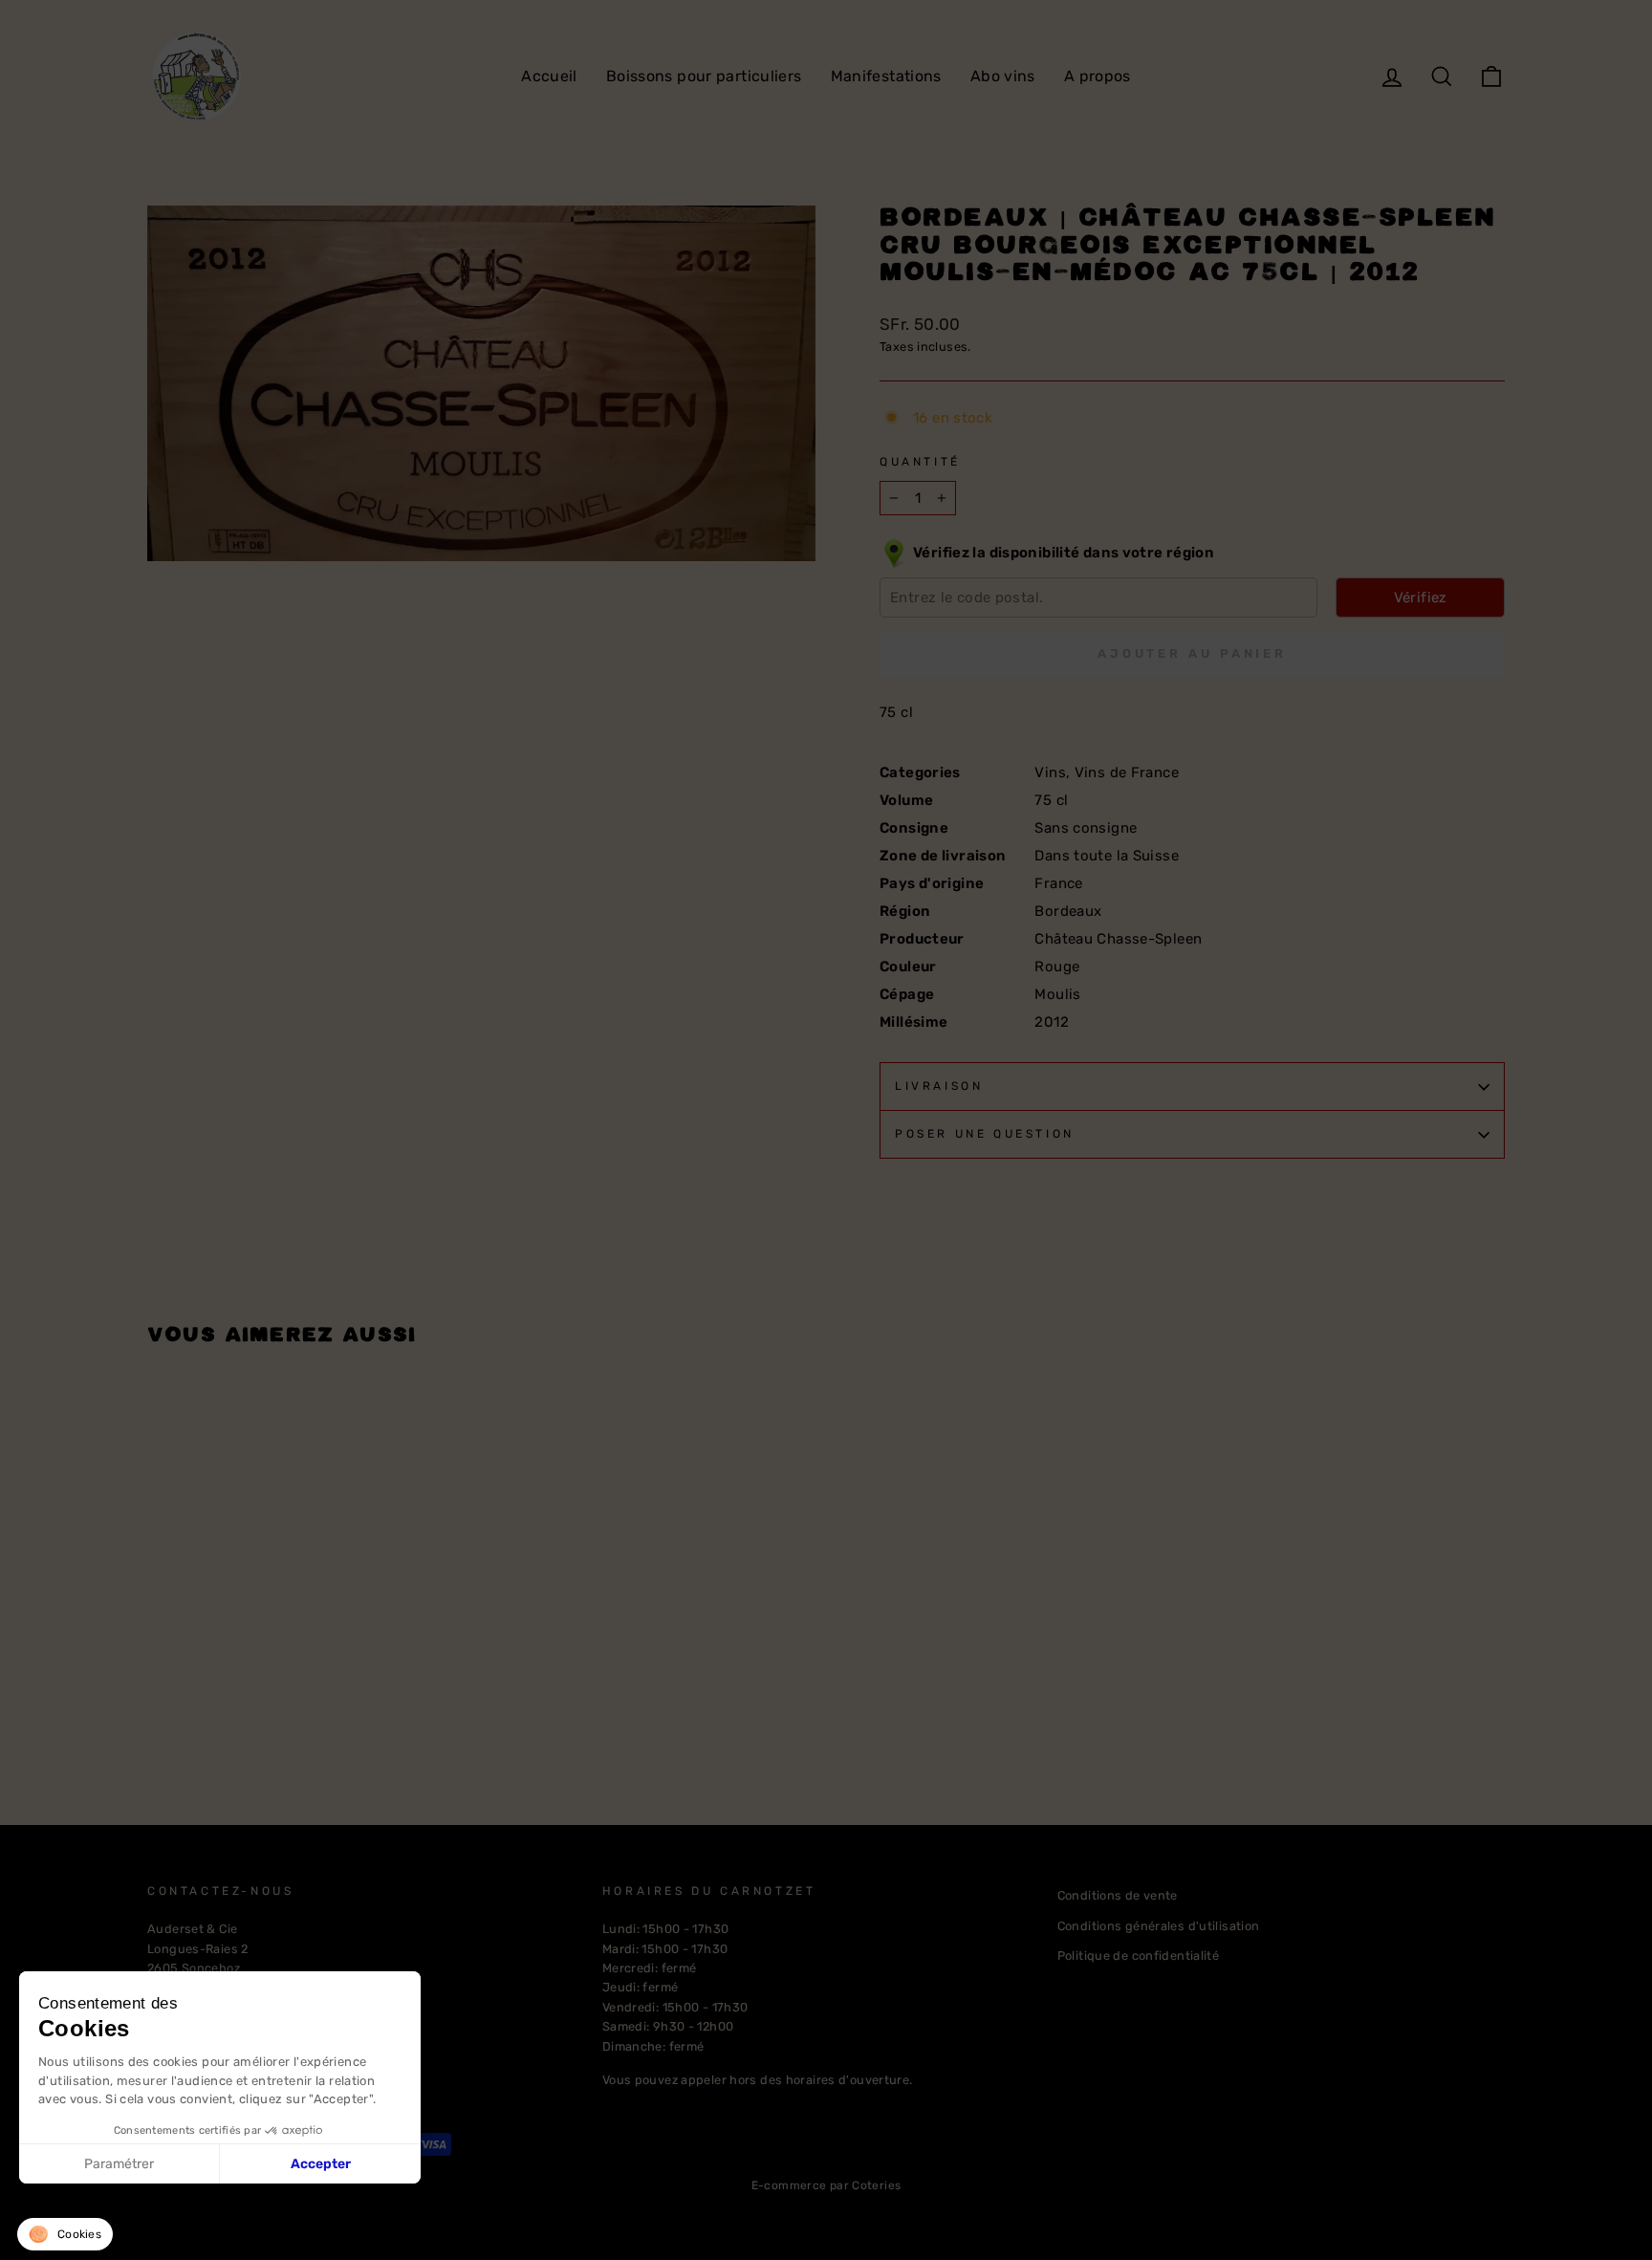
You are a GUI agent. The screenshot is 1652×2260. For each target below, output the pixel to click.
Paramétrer (119, 2164)
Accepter (321, 2164)
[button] (65, 2234)
